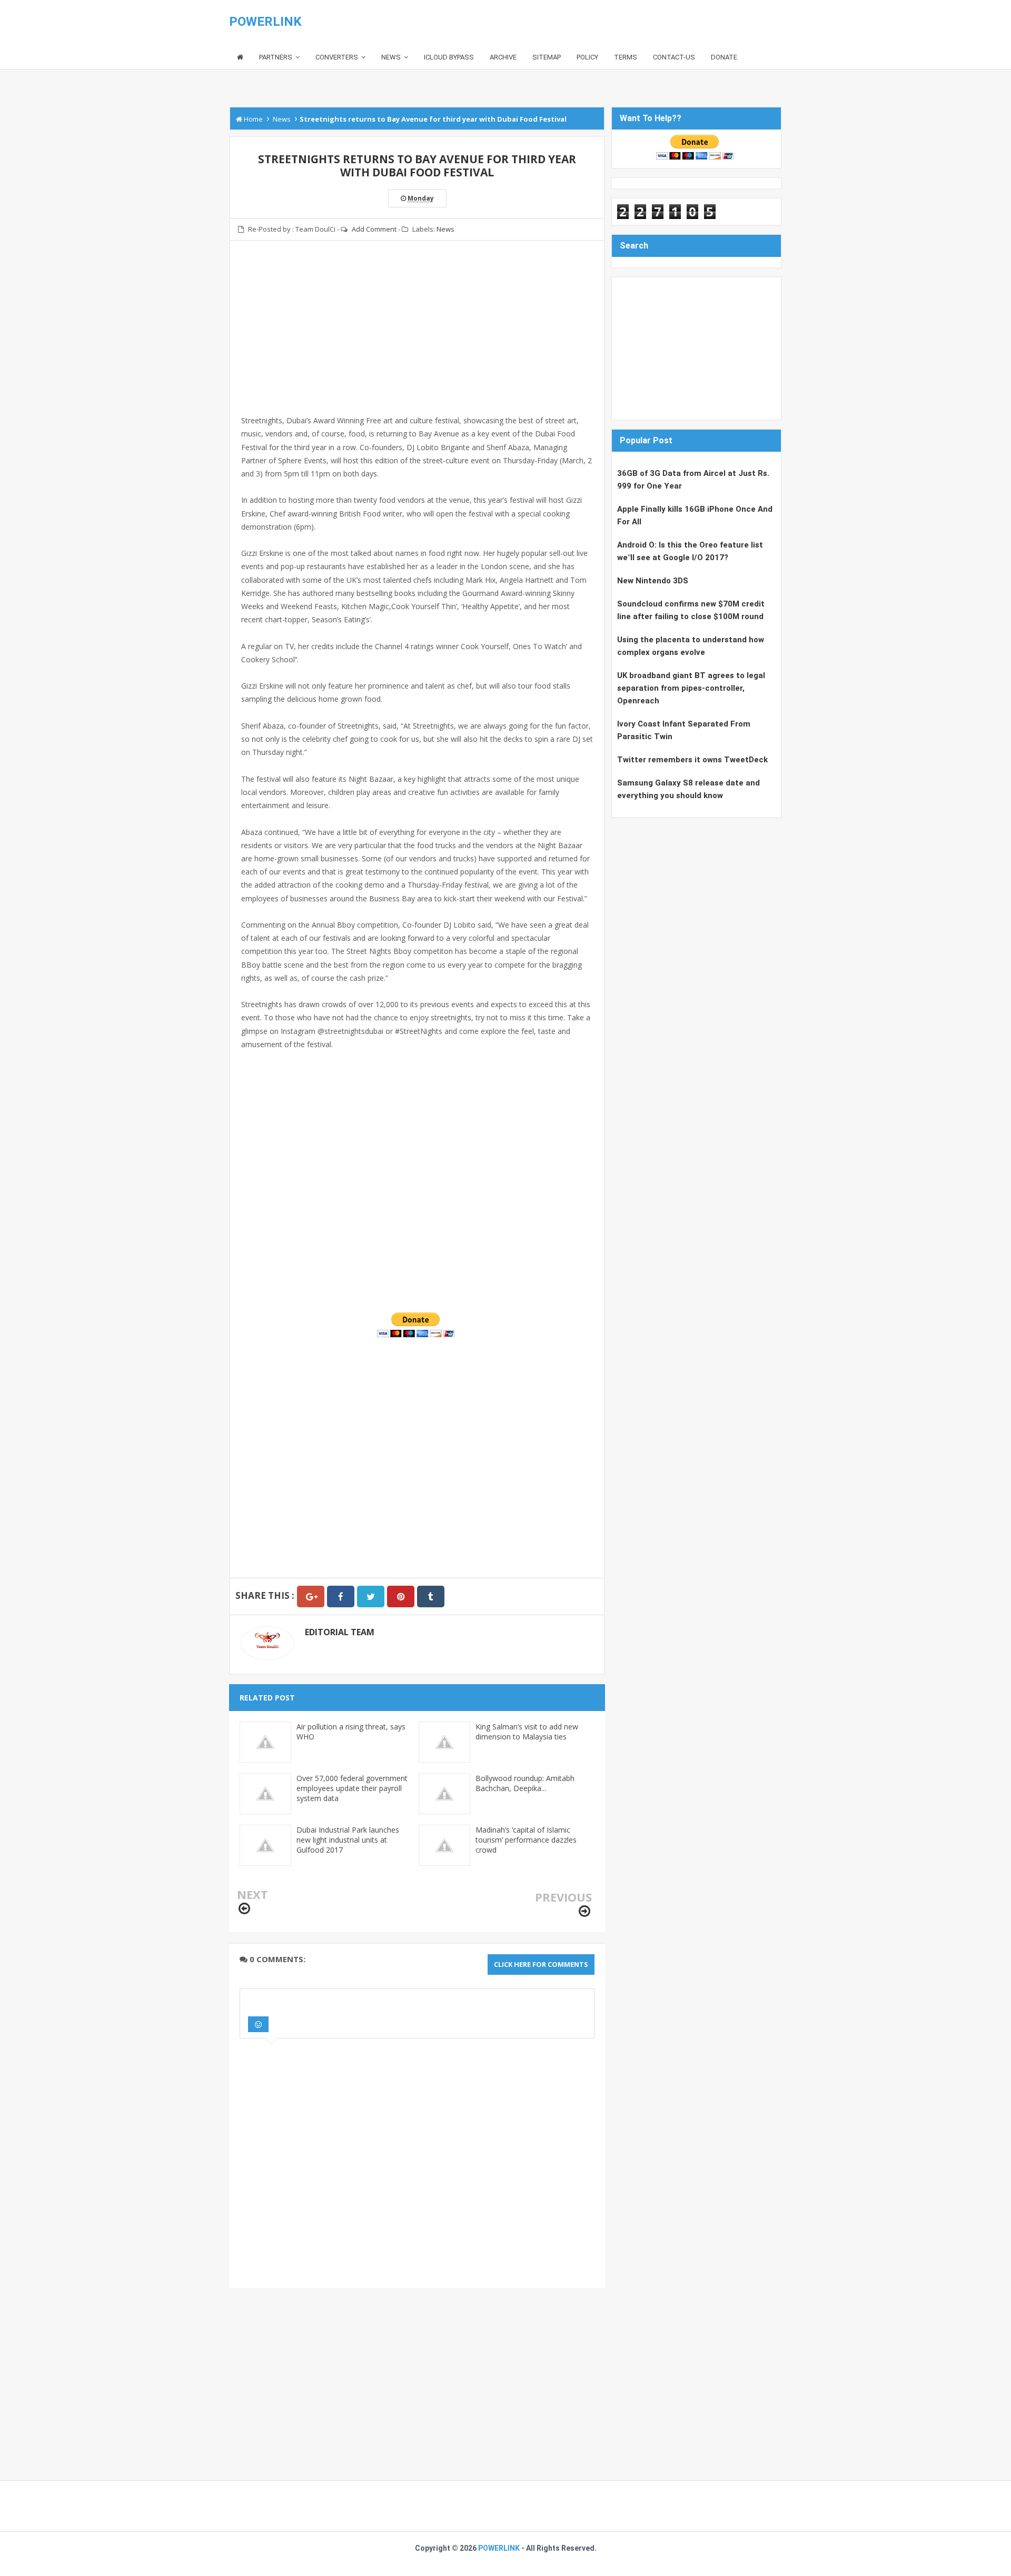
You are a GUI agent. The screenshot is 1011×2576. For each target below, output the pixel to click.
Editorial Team (340, 1632)
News (445, 229)
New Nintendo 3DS (653, 581)
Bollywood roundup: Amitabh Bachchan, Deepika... (525, 1783)
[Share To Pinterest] (401, 1597)
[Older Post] (584, 1911)
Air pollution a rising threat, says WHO (351, 1732)
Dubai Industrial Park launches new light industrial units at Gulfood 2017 (348, 1840)
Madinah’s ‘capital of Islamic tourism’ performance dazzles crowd (526, 1840)
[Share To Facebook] (341, 1597)
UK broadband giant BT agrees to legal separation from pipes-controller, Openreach (691, 688)
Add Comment (374, 229)
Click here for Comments (541, 1964)
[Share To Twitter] (371, 1597)
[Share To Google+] (311, 1597)
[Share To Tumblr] (431, 1597)
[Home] (240, 58)
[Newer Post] (244, 1909)
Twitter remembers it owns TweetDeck (692, 760)
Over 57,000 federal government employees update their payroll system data (352, 1788)
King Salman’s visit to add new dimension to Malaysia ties (527, 1732)
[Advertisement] (417, 341)
